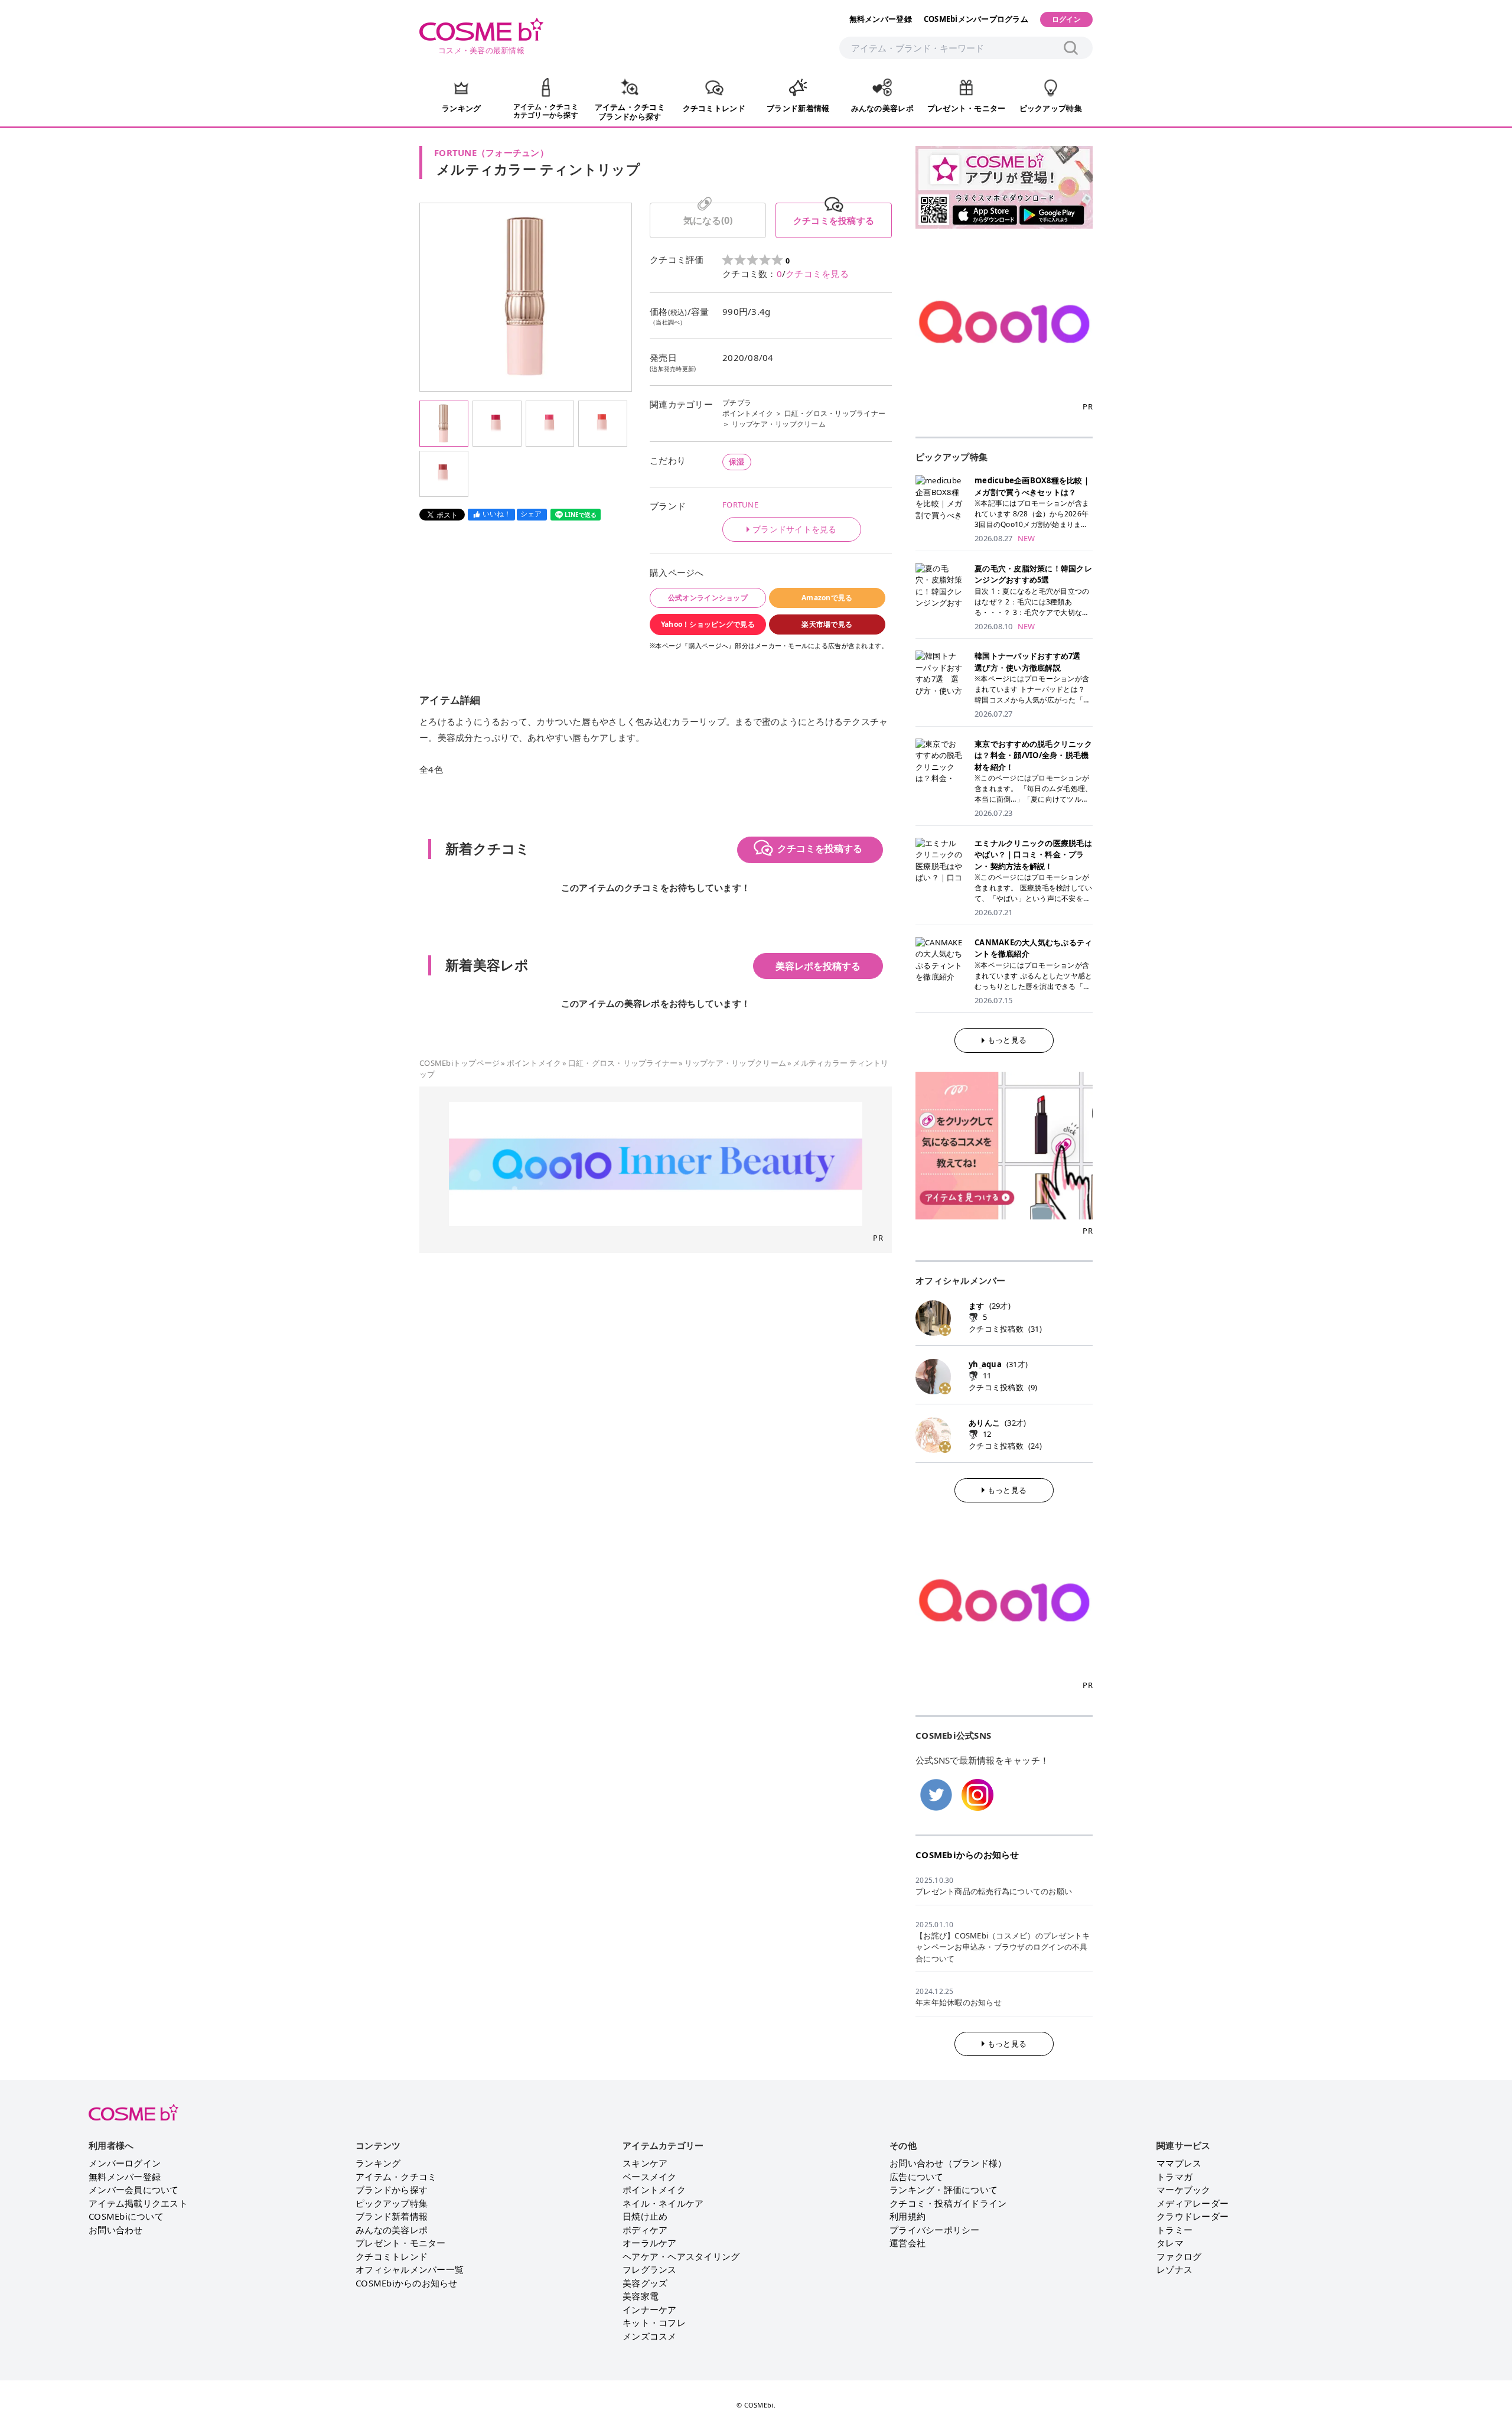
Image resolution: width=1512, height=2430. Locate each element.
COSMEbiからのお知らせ (967, 1855)
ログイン (1066, 19)
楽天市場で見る (827, 624)
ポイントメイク (748, 413)
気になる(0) (708, 220)
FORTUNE (740, 505)
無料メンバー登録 (881, 19)
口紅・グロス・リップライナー (835, 413)
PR (878, 1238)
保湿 (737, 461)
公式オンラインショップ (708, 598)
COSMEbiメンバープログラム (976, 19)
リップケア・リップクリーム (779, 424)
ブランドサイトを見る (795, 529)
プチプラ (737, 403)
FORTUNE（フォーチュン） (491, 152)
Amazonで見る (827, 598)
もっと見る (1007, 1040)
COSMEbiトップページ (460, 1063)
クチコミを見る (817, 274)
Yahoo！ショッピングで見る (708, 624)
